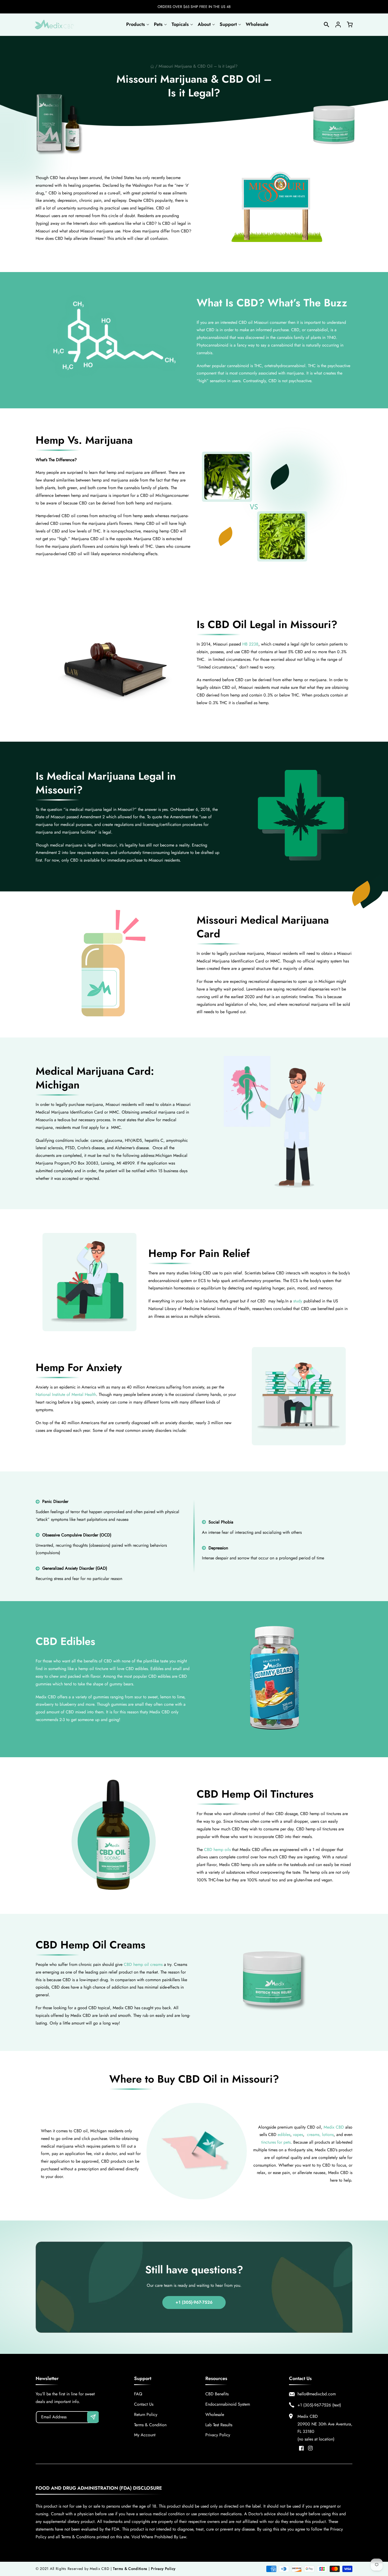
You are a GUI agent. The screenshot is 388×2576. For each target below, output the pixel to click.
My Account (145, 2435)
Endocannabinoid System (228, 2404)
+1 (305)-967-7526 (194, 2302)
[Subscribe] (93, 2417)
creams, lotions (320, 2135)
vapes (298, 2135)
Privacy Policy (218, 2435)
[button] (137, 24)
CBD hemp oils (218, 1850)
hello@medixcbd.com (317, 2394)
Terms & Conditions (130, 2569)
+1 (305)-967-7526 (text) (319, 2405)
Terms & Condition (150, 2425)
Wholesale (215, 2414)
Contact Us (144, 2404)
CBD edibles (137, 1669)
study (298, 1301)
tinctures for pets (276, 2142)
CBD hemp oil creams (143, 1964)
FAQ (138, 2394)
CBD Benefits (217, 2394)
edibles (284, 2135)
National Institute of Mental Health (66, 1394)
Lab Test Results (219, 2425)
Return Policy (146, 2414)
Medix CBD (334, 2127)
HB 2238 (250, 644)
